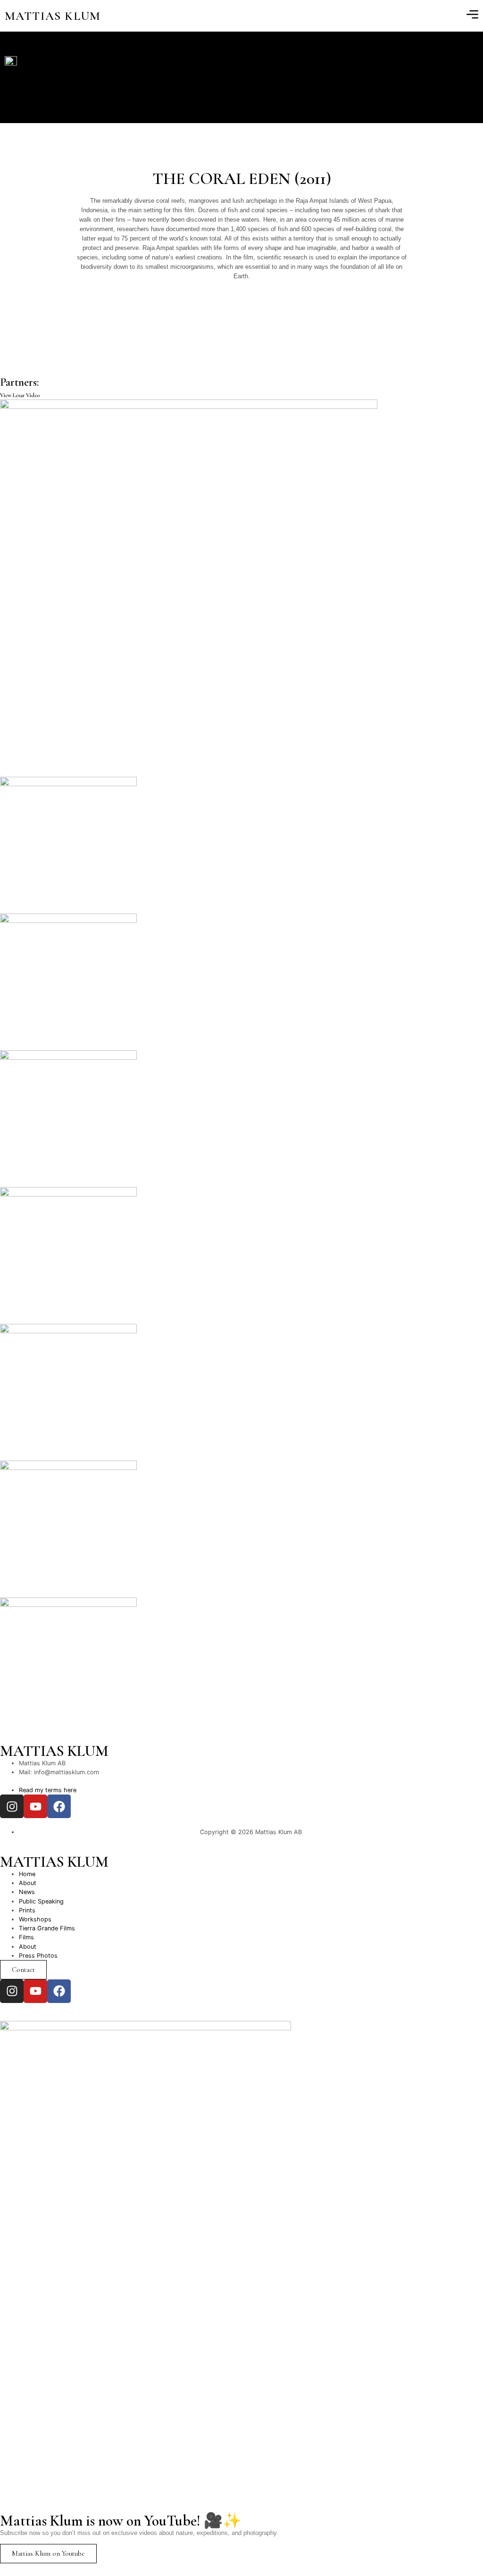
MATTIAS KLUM (53, 16)
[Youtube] (35, 1806)
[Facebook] (59, 1806)
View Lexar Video (20, 395)
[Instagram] (12, 1806)
